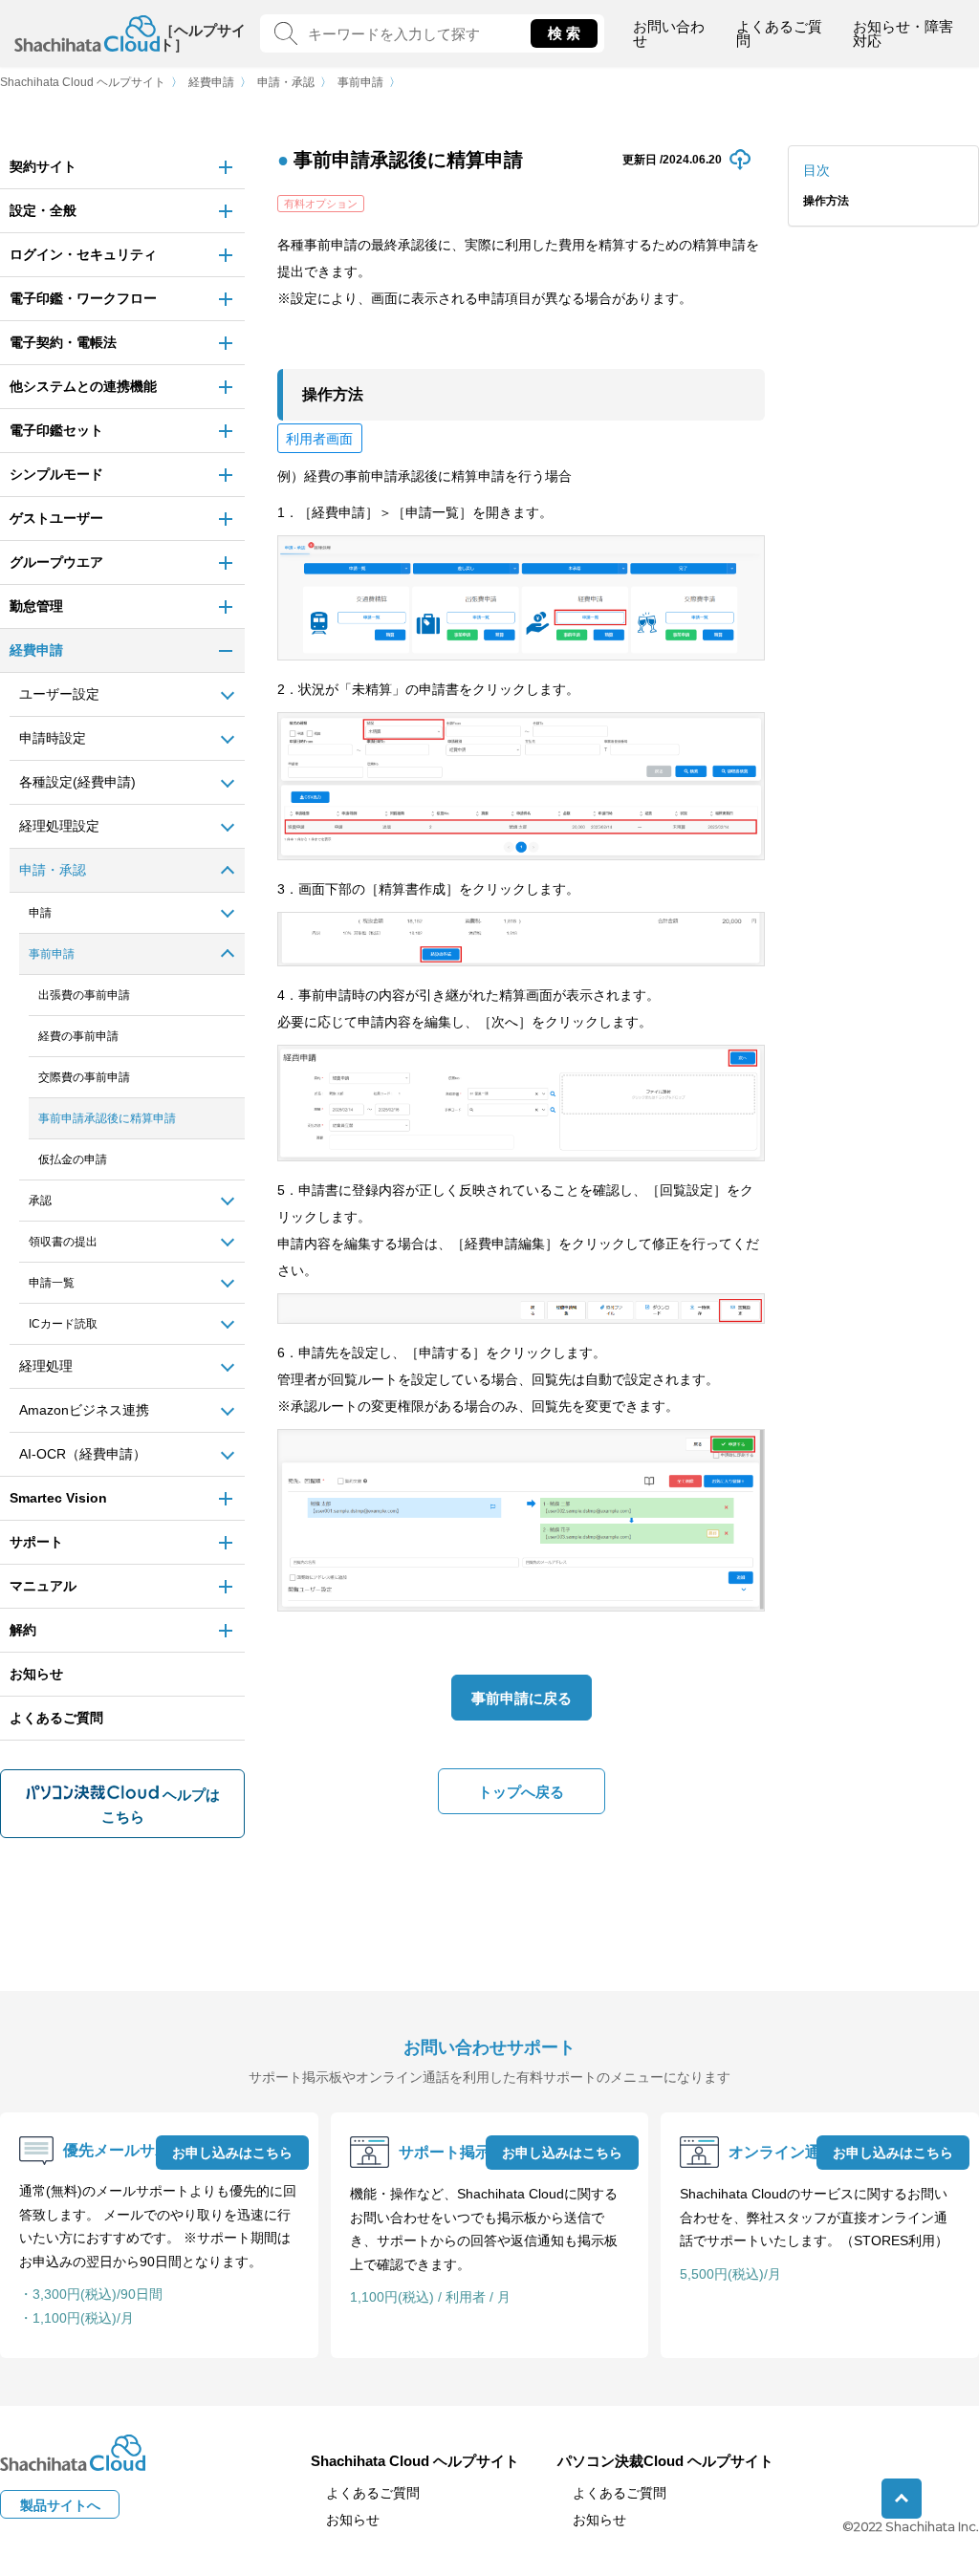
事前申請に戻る (522, 1698)
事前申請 (360, 82)
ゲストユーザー (56, 518)
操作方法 (826, 201)
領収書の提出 (63, 1242)
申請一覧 (52, 1283)
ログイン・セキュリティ (83, 254)
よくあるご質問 (779, 33)
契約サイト (43, 166)
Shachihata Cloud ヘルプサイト (83, 82)
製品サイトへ (60, 2505)
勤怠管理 (36, 606)
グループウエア (56, 562)
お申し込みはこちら (232, 2153)
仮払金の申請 (73, 1159)
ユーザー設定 (59, 694)
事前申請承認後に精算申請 (107, 1118)
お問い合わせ (669, 33)
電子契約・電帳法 (63, 342)
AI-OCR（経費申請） (83, 1454)
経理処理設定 (59, 826)
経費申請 (211, 82)
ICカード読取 (63, 1324)
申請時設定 (53, 738)
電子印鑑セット (56, 430)
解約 (23, 1630)
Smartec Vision (58, 1498)
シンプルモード (56, 474)
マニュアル (43, 1586)
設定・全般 (43, 210)
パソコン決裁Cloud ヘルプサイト (665, 2461)
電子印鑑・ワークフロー (83, 298)
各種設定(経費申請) (77, 782)
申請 (40, 913)
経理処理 (46, 1366)
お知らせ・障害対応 (903, 33)
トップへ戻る (521, 1792)
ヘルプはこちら (161, 1806)
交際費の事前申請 (84, 1077)
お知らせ (36, 1674)
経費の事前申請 (78, 1036)
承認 (40, 1201)
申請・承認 (286, 82)
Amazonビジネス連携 (84, 1410)
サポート (36, 1542)
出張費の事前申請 (84, 995)
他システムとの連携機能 (83, 386)
